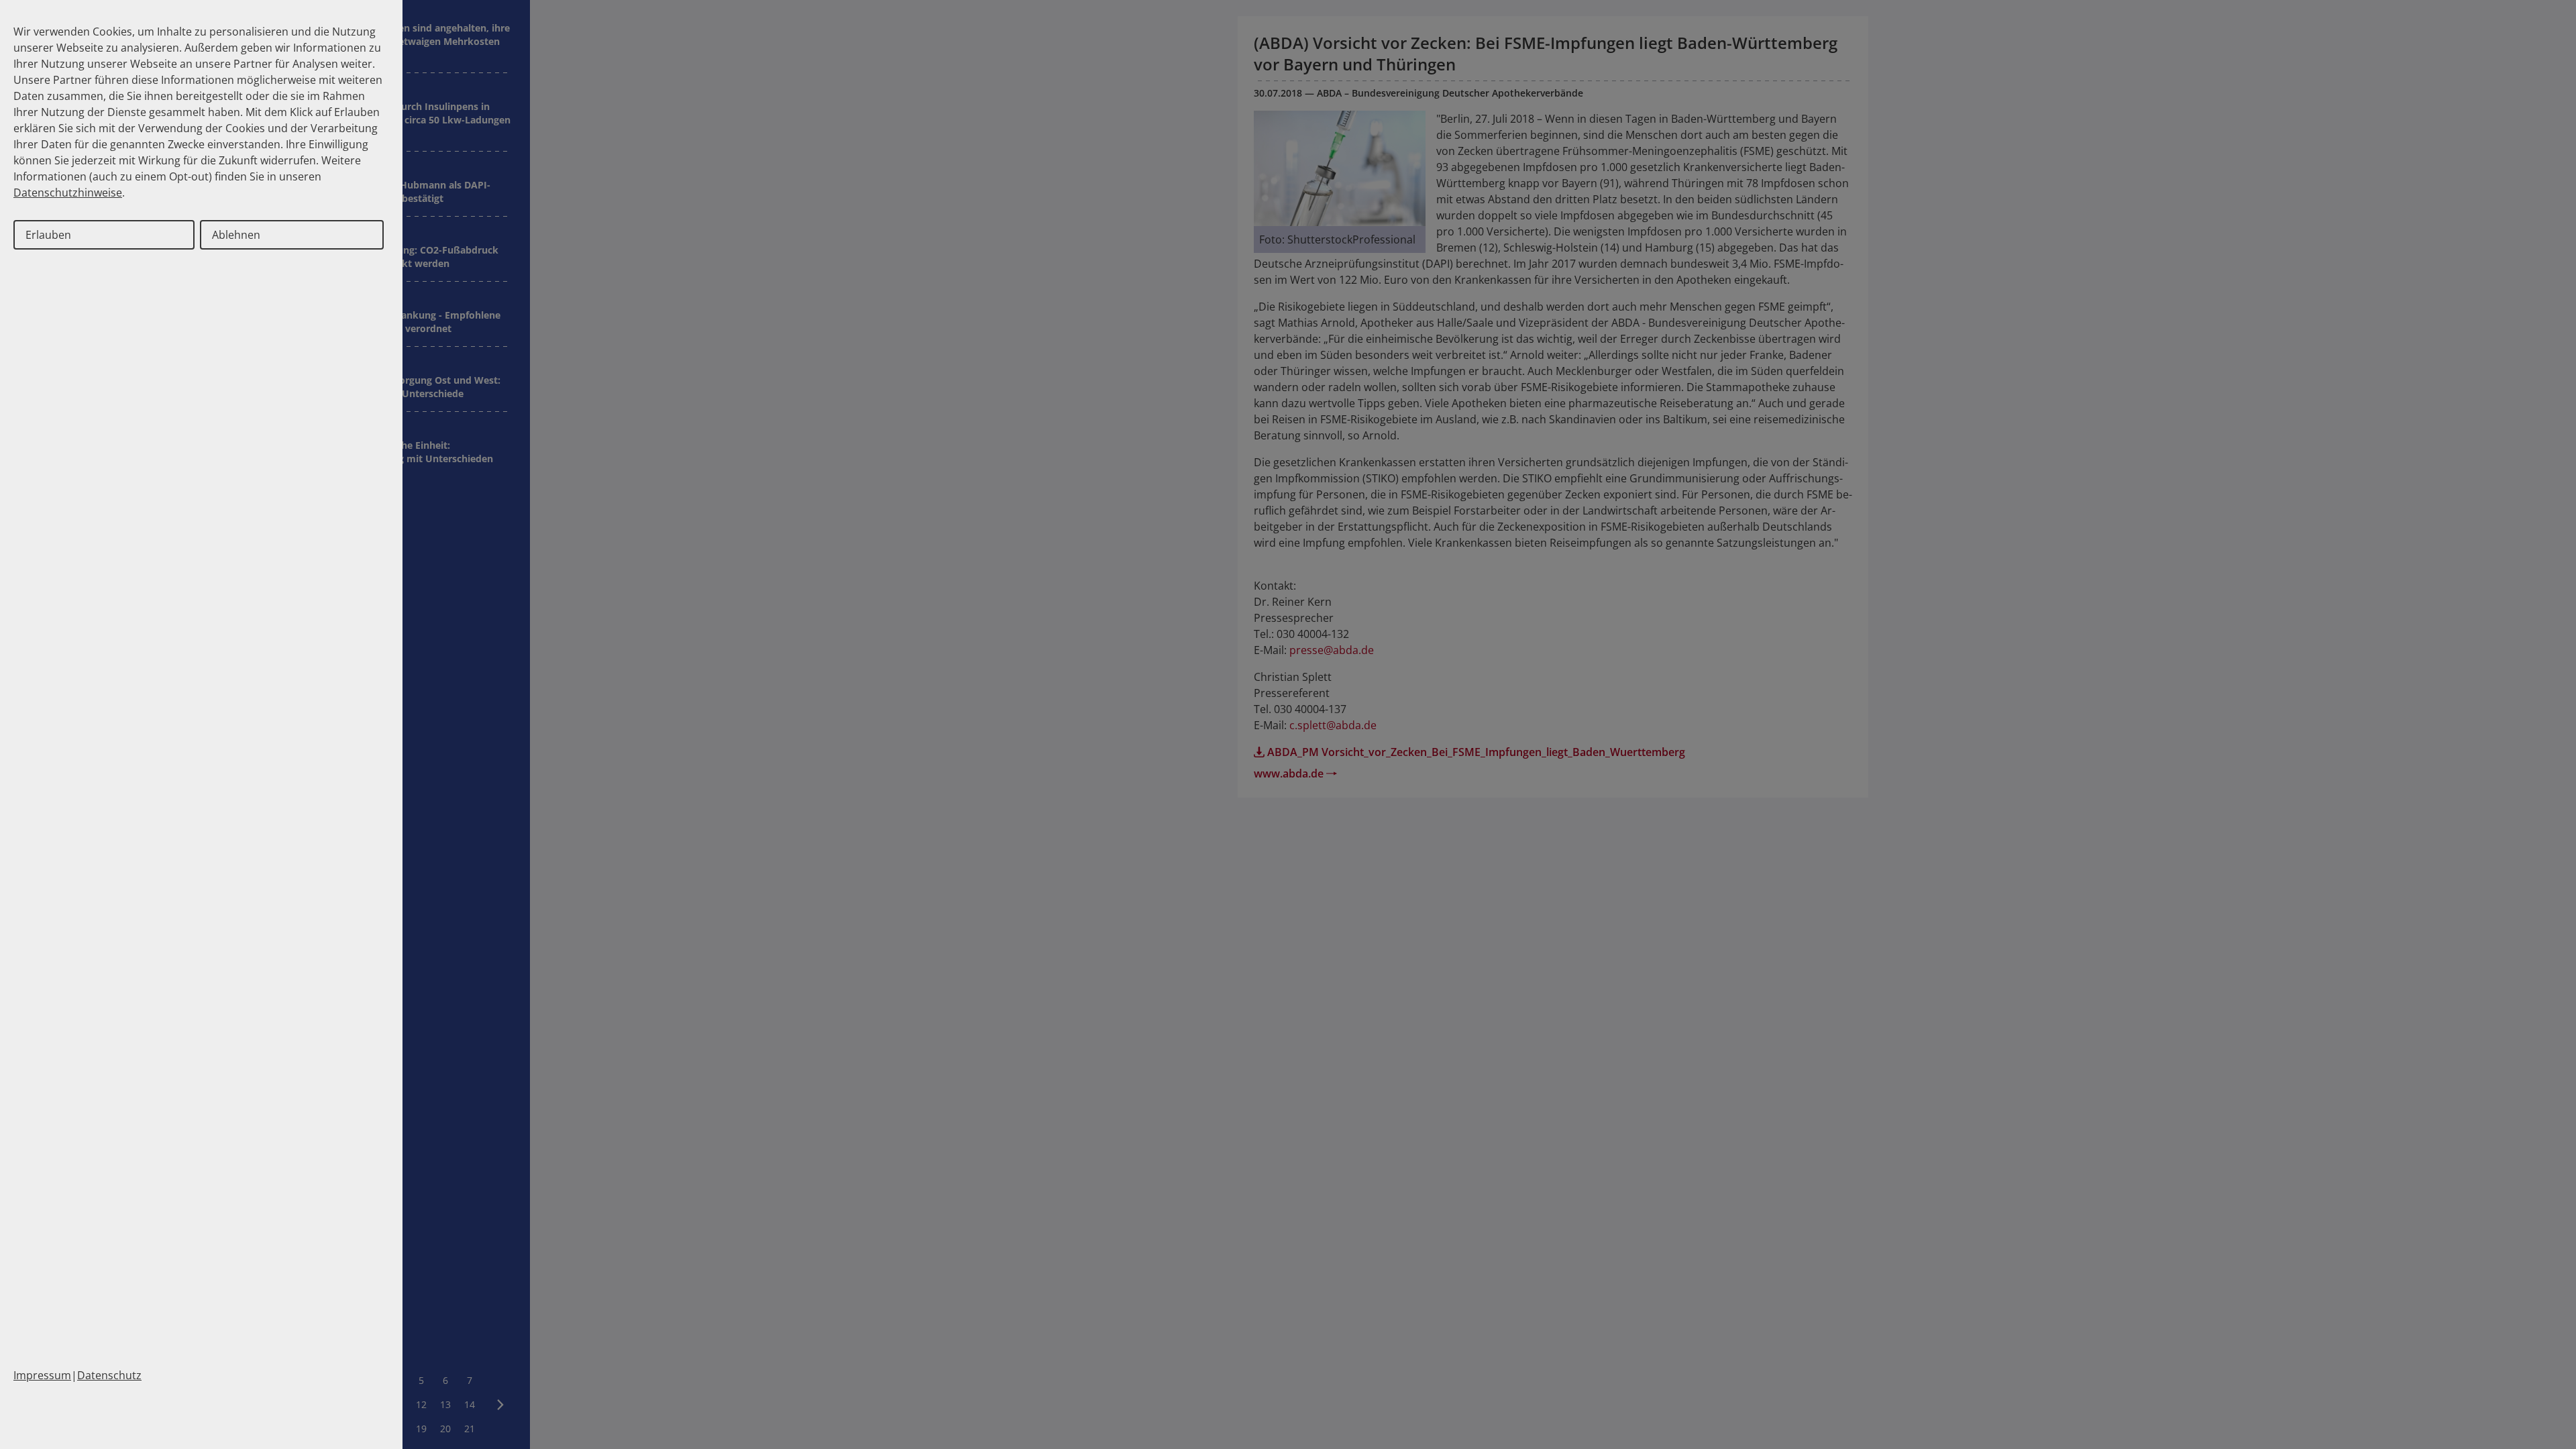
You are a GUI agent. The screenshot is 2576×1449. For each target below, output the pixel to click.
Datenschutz (109, 1375)
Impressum (42, 1375)
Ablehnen (236, 235)
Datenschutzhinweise (68, 193)
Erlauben (48, 235)
